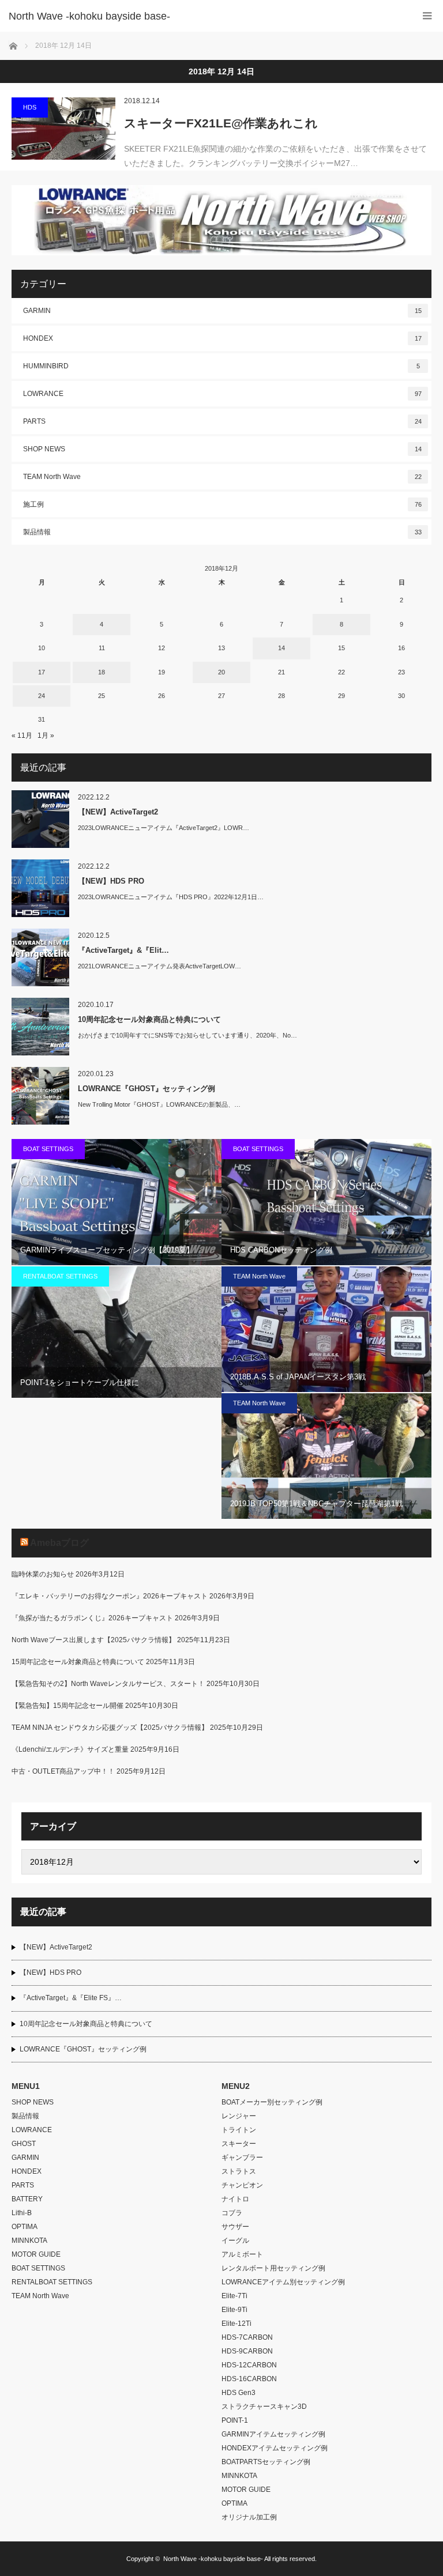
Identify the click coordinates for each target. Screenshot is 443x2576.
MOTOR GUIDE (36, 2254)
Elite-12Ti (236, 2324)
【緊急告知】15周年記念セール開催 (67, 1706)
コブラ (232, 2213)
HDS (30, 107)
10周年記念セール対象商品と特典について (149, 1019)
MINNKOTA (29, 2241)
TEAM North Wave (222, 477)
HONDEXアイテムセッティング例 (275, 2448)
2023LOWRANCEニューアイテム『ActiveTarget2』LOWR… (164, 828)
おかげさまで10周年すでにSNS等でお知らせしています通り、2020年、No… (187, 1035)
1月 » (46, 736)
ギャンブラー (242, 2158)
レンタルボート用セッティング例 (273, 2268)
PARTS (222, 421)
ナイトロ (235, 2199)
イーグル (235, 2241)
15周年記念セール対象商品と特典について (78, 1662)
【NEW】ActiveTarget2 (118, 812)
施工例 (222, 504)
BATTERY (27, 2199)
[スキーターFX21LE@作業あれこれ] (63, 129)
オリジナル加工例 (249, 2517)
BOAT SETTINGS (48, 1149)
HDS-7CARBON (247, 2337)
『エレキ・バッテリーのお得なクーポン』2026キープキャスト (110, 1596)
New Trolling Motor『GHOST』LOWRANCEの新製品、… (159, 1104)
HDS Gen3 (239, 2393)
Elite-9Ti (234, 2310)
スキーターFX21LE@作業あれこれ (221, 123)
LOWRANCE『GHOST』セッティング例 (147, 1089)
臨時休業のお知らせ (43, 1574)
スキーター (239, 2144)
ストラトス (239, 2171)
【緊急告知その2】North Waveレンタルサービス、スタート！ (108, 1684)
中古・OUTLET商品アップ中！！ (63, 1771)
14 (281, 648)
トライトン (239, 2130)
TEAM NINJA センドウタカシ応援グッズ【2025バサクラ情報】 (110, 1728)
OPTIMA (25, 2227)
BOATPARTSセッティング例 (266, 2462)
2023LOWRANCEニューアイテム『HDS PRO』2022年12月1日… (171, 897)
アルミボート (242, 2254)
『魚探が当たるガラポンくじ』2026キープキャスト (92, 1618)
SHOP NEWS (222, 449)
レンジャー (239, 2116)
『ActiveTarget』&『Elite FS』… (71, 1998)
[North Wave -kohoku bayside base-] (204, 16)
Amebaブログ (59, 1543)
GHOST (24, 2144)
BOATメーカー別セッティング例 (272, 2102)
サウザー (235, 2227)
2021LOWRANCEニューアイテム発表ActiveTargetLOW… (159, 966)
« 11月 (22, 736)
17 (42, 672)
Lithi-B (22, 2213)
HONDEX (222, 338)
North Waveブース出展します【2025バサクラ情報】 (93, 1640)
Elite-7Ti (234, 2296)
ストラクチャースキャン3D (264, 2407)
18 (102, 672)
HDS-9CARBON (247, 2351)
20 (221, 672)
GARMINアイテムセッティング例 (273, 2434)
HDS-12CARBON (249, 2365)
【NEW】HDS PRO (111, 881)
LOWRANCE (222, 394)
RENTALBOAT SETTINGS (60, 1276)
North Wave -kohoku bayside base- (213, 2559)
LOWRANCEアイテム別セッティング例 (283, 2282)
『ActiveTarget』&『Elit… (123, 950)
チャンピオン (242, 2185)
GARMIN (222, 311)
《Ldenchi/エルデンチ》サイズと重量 (70, 1749)
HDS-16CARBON (249, 2379)
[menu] (427, 16)
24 (42, 696)
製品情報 (222, 532)
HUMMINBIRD (221, 366)
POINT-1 (235, 2420)
